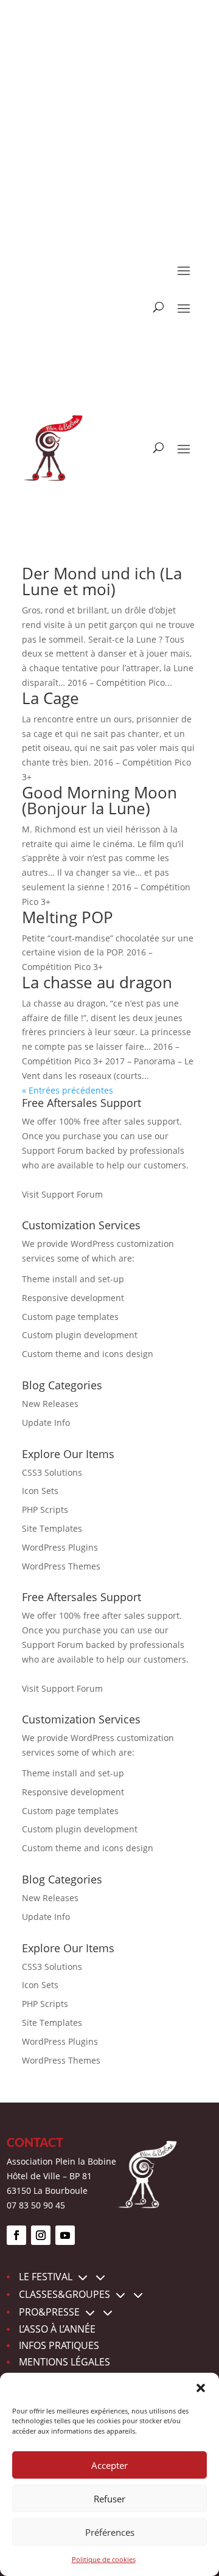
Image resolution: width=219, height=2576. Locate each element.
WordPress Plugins (60, 1547)
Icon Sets (40, 1491)
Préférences (110, 2532)
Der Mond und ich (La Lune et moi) (102, 581)
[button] (201, 2388)
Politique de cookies (104, 2559)
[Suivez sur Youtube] (65, 2235)
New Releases (50, 1404)
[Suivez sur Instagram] (41, 2235)
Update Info (46, 1422)
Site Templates (52, 1528)
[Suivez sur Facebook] (16, 2235)
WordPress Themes (61, 1566)
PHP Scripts (45, 1510)
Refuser (109, 2499)
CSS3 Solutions (52, 1472)
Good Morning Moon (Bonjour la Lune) (99, 800)
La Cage (50, 698)
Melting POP (68, 917)
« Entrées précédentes (68, 1090)
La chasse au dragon (97, 982)
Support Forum (53, 1150)
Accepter (109, 2465)
